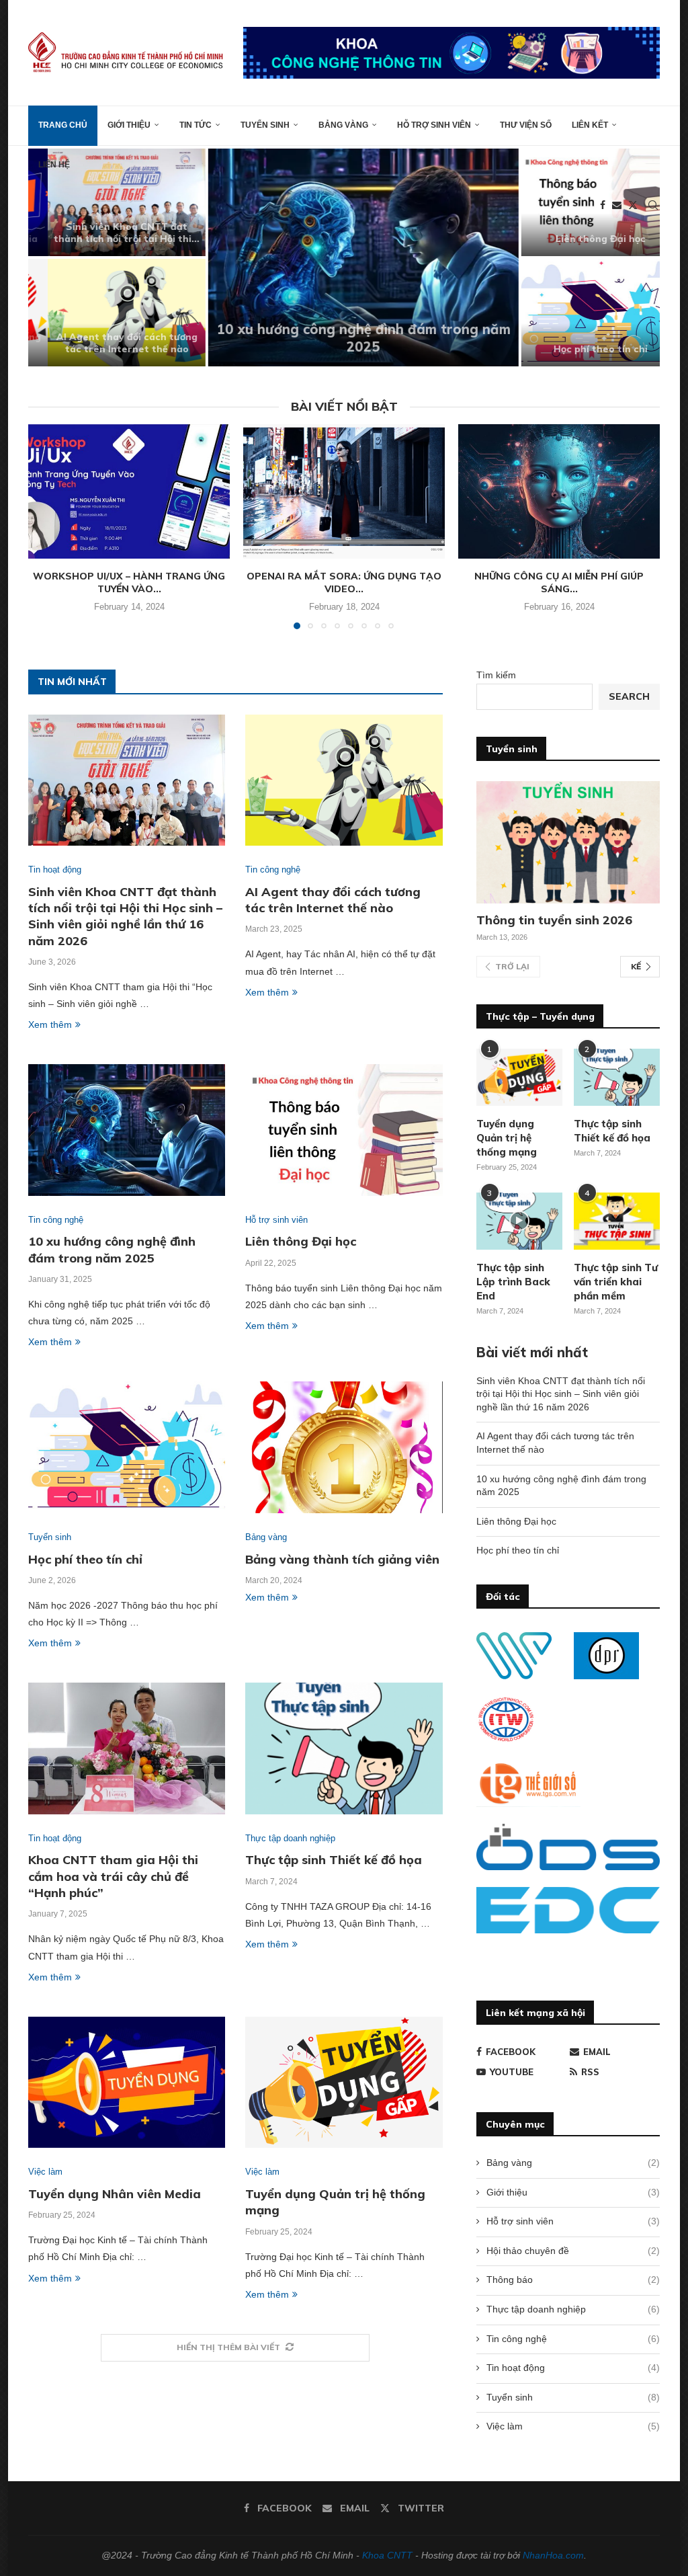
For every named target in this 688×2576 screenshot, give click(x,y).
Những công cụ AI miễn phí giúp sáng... (559, 583)
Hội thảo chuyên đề (573, 2251)
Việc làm (573, 2426)
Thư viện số (526, 125)
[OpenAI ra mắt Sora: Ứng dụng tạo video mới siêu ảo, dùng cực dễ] (344, 491)
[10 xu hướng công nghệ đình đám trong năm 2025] (344, 257)
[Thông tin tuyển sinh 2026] (568, 842)
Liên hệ (54, 165)
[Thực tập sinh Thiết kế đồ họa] (344, 1748)
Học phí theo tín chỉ (581, 349)
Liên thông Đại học (581, 239)
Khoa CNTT (387, 2555)
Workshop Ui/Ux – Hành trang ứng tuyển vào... (129, 583)
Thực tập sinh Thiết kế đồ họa (334, 1860)
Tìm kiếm (496, 675)
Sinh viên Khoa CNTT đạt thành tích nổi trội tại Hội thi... (107, 233)
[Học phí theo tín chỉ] (581, 313)
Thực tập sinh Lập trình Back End (513, 1282)
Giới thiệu (129, 125)
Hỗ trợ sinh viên (434, 125)
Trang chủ (63, 125)
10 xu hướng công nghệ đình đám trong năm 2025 (344, 338)
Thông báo (573, 2280)
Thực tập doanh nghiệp (573, 2309)
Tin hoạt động (573, 2368)
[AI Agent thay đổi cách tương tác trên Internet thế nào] (107, 313)
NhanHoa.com (553, 2555)
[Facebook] (603, 205)
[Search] (653, 205)
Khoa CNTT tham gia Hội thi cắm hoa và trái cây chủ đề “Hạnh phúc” (113, 1876)
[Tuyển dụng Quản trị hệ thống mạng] (344, 2083)
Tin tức (196, 125)
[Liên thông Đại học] (344, 1130)
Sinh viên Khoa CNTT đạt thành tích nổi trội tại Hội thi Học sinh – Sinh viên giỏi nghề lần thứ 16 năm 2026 (125, 916)
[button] (53, 257)
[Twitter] (633, 205)
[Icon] (519, 1221)
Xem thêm (50, 1024)
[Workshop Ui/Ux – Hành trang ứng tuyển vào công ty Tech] (129, 491)
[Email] (617, 205)
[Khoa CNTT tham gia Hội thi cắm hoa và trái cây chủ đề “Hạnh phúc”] (127, 1748)
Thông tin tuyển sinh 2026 (554, 920)
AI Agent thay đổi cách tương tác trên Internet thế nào (107, 343)
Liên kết (590, 125)
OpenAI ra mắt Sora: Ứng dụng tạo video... (344, 583)
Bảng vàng (343, 125)
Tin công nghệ (573, 2339)
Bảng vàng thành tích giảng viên (342, 1559)
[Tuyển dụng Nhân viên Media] (127, 2083)
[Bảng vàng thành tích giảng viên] (344, 1447)
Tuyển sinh (265, 125)
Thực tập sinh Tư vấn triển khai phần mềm (616, 1282)
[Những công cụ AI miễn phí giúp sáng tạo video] (559, 491)
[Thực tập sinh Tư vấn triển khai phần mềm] (617, 1221)
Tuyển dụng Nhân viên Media (115, 2194)
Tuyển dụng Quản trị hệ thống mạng (507, 1138)
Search (629, 696)
